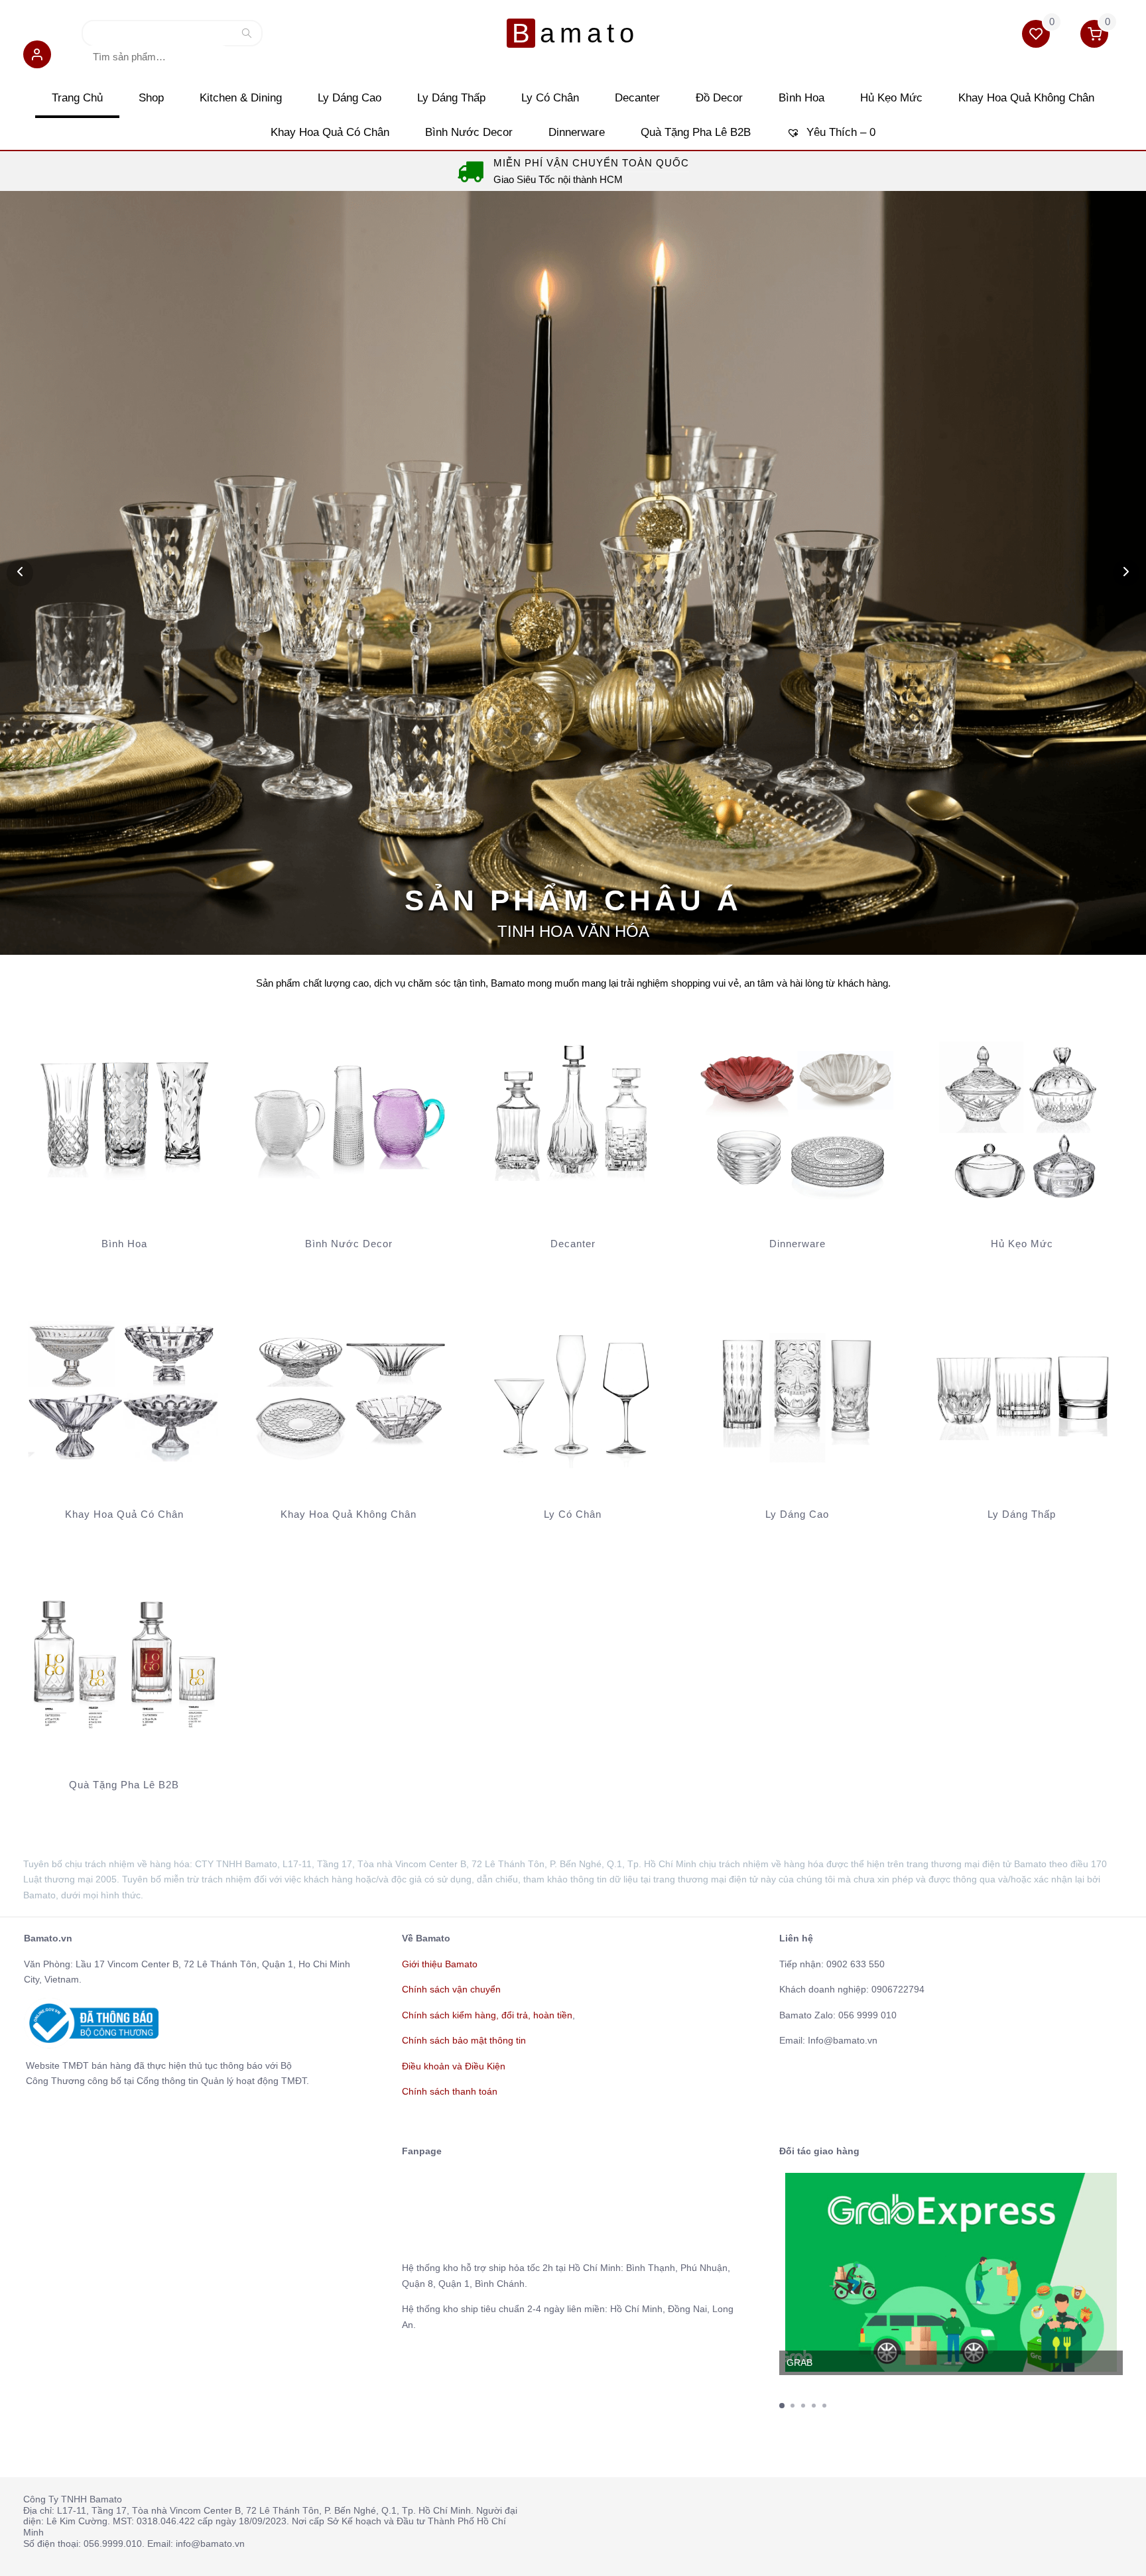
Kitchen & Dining (241, 98)
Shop (151, 98)
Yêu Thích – (839, 132)
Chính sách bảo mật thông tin (464, 2040)
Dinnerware (577, 132)
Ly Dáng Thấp (451, 98)
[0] (1037, 36)
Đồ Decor (719, 98)
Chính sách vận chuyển (451, 1989)
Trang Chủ (77, 98)
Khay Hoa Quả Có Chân (330, 132)
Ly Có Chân (550, 98)
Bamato (575, 33)
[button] (37, 57)
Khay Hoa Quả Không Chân (1026, 98)
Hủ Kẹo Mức (891, 98)
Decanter (637, 98)
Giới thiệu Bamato (440, 1964)
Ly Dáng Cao (350, 98)
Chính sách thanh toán (450, 2091)
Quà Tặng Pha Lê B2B (696, 132)
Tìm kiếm (247, 36)
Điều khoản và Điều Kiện (454, 2066)
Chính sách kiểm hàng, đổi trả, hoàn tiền (487, 2015)
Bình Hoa (801, 98)
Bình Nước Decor (469, 132)
